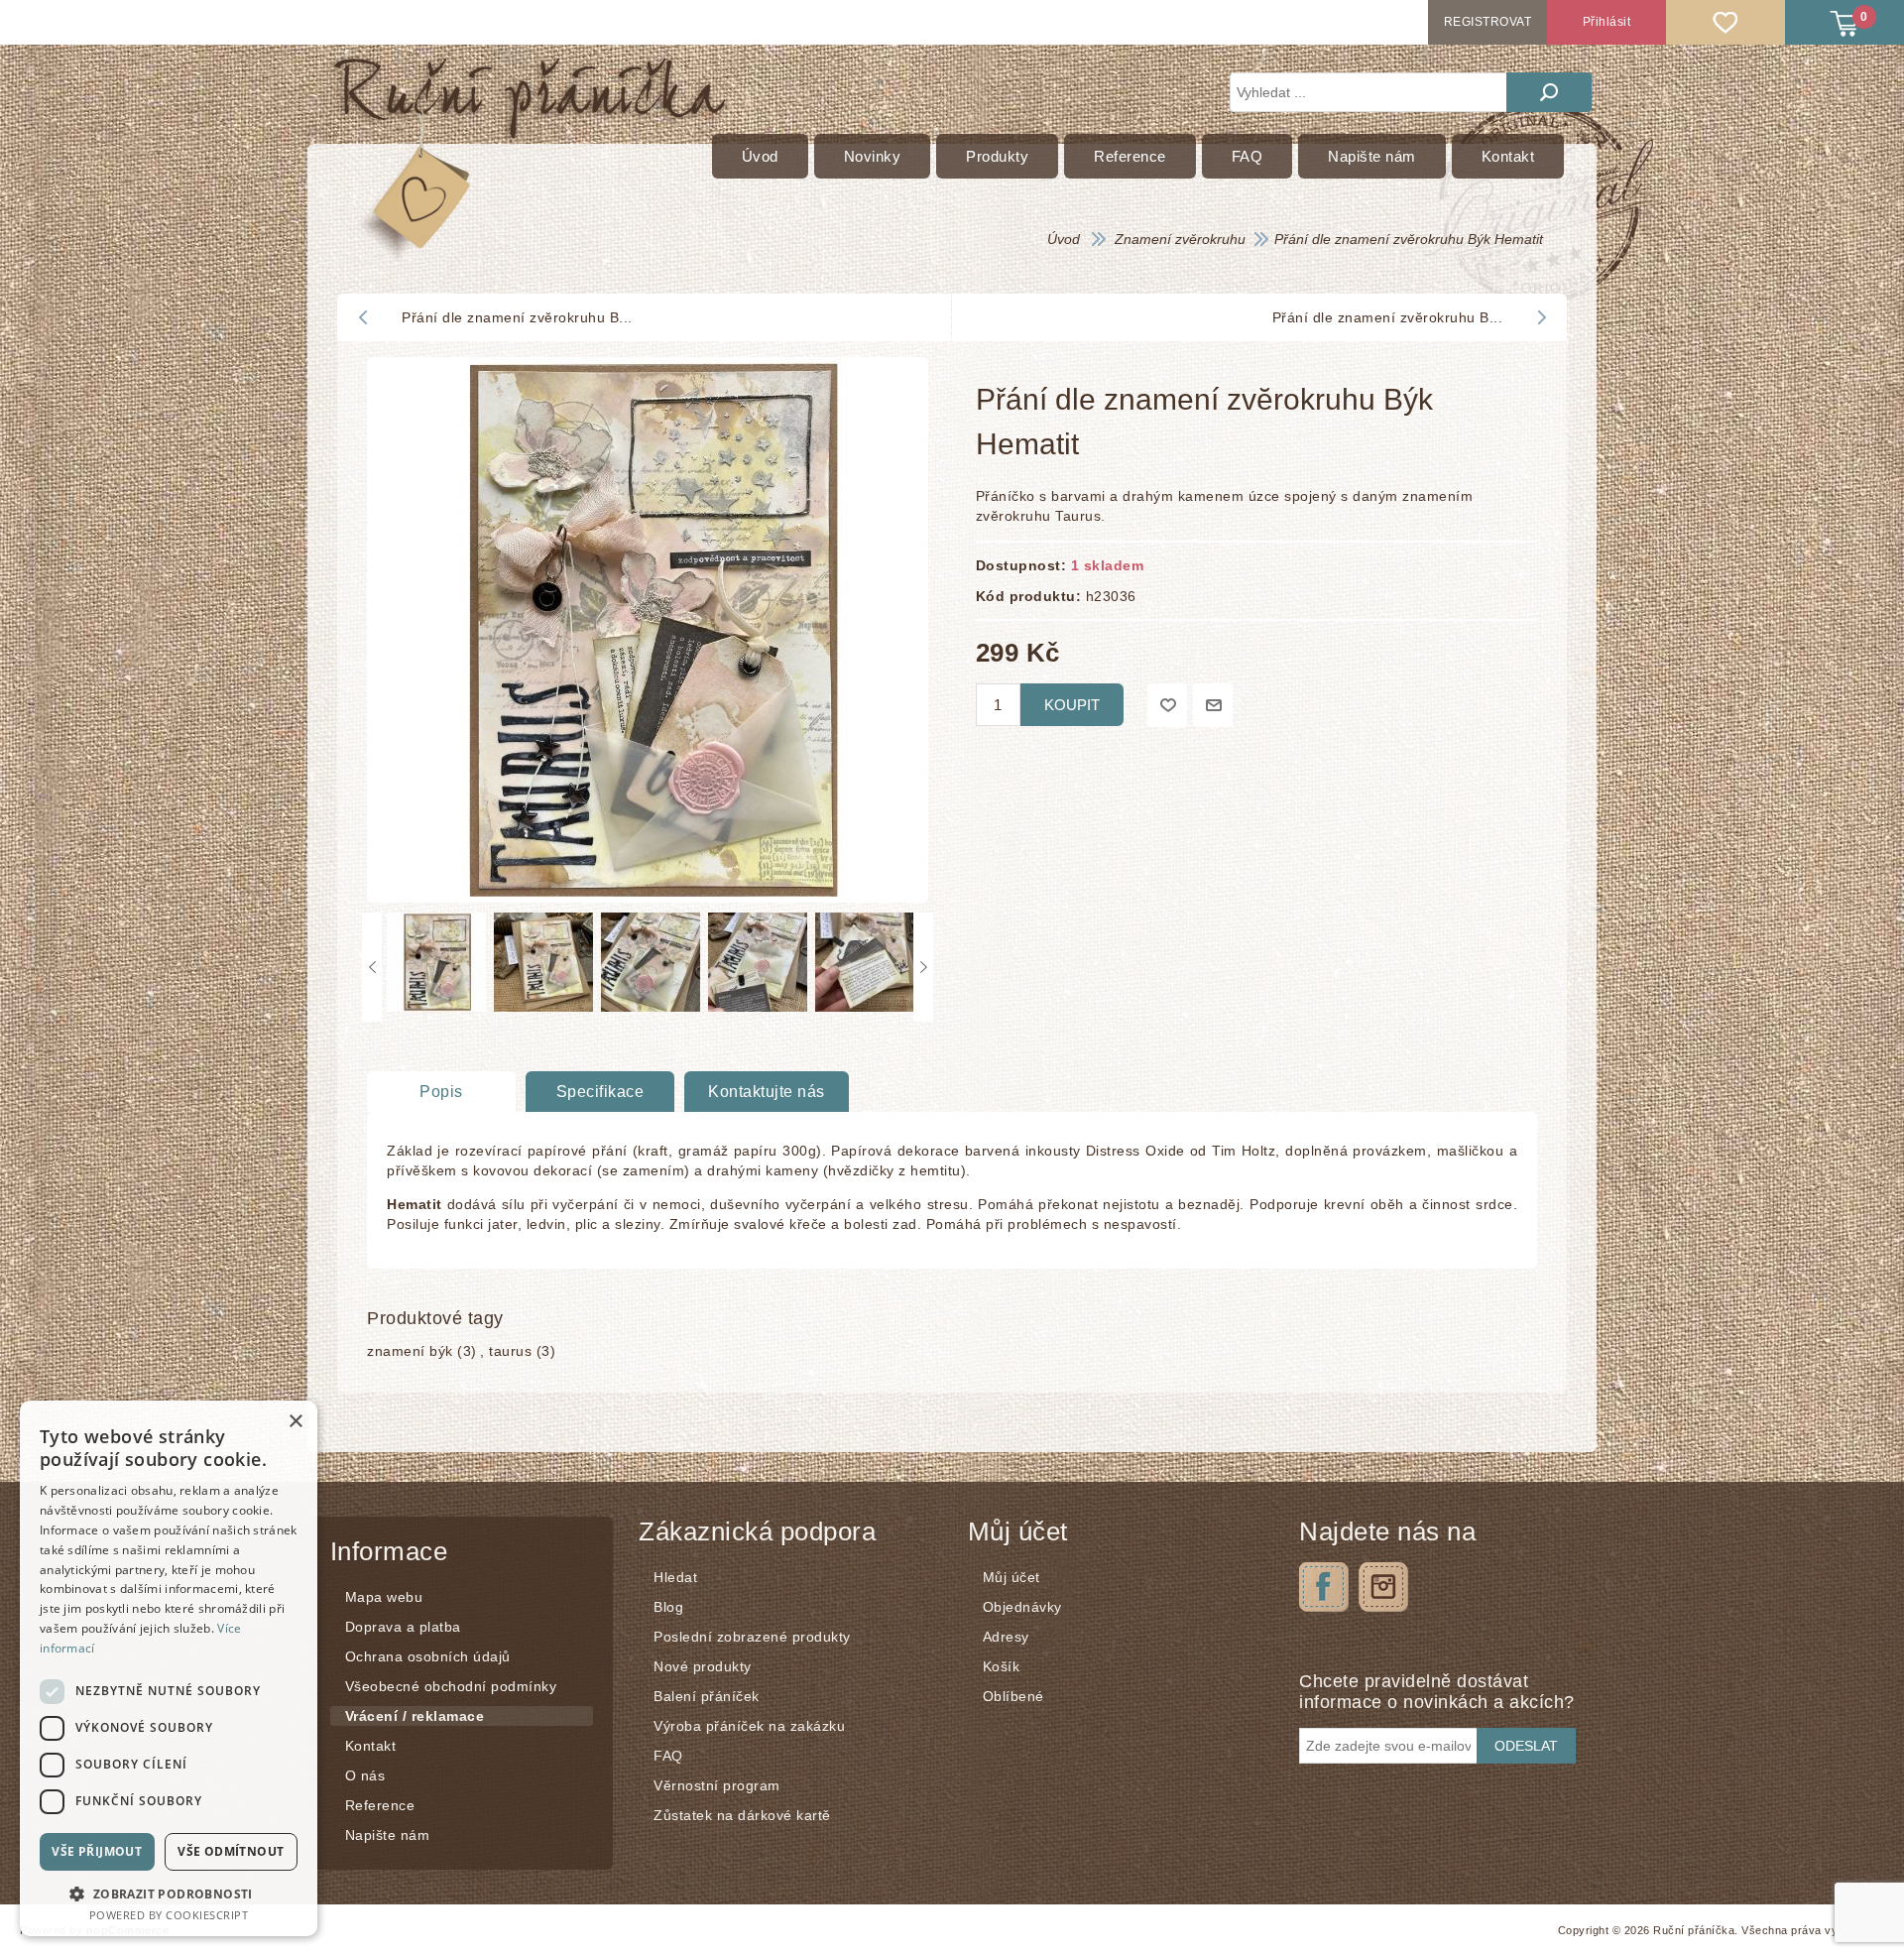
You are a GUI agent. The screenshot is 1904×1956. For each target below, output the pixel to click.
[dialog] (169, 1668)
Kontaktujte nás (767, 1092)
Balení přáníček (707, 1696)
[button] (169, 1893)
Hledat (1549, 92)
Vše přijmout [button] (97, 1851)
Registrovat (1488, 22)
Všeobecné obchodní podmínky (451, 1686)
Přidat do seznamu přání (1167, 705)
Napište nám (388, 1835)
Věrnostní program (717, 1785)
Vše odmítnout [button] (231, 1851)
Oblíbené (1013, 1696)
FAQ (668, 1756)
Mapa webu (384, 1597)
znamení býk (410, 1351)
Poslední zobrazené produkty (752, 1637)
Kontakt (371, 1746)
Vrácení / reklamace (415, 1716)
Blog (668, 1607)
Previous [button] (372, 967)
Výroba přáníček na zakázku (749, 1726)
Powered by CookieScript (169, 1915)
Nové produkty (703, 1666)
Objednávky (1022, 1607)
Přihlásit (1607, 22)
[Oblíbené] (1725, 22)
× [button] (295, 1422)
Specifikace (600, 1092)
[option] (435, 967)
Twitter (1383, 1587)
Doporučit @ (1213, 705)
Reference (380, 1805)
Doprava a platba (403, 1627)
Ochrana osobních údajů (428, 1656)
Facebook (1324, 1587)
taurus (510, 1351)
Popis (441, 1092)
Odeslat (1526, 1746)
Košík (1002, 1666)
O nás (365, 1775)
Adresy (1006, 1637)
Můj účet (1011, 1577)
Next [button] (923, 967)
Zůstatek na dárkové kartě (742, 1815)
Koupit (1072, 705)
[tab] (441, 1092)
